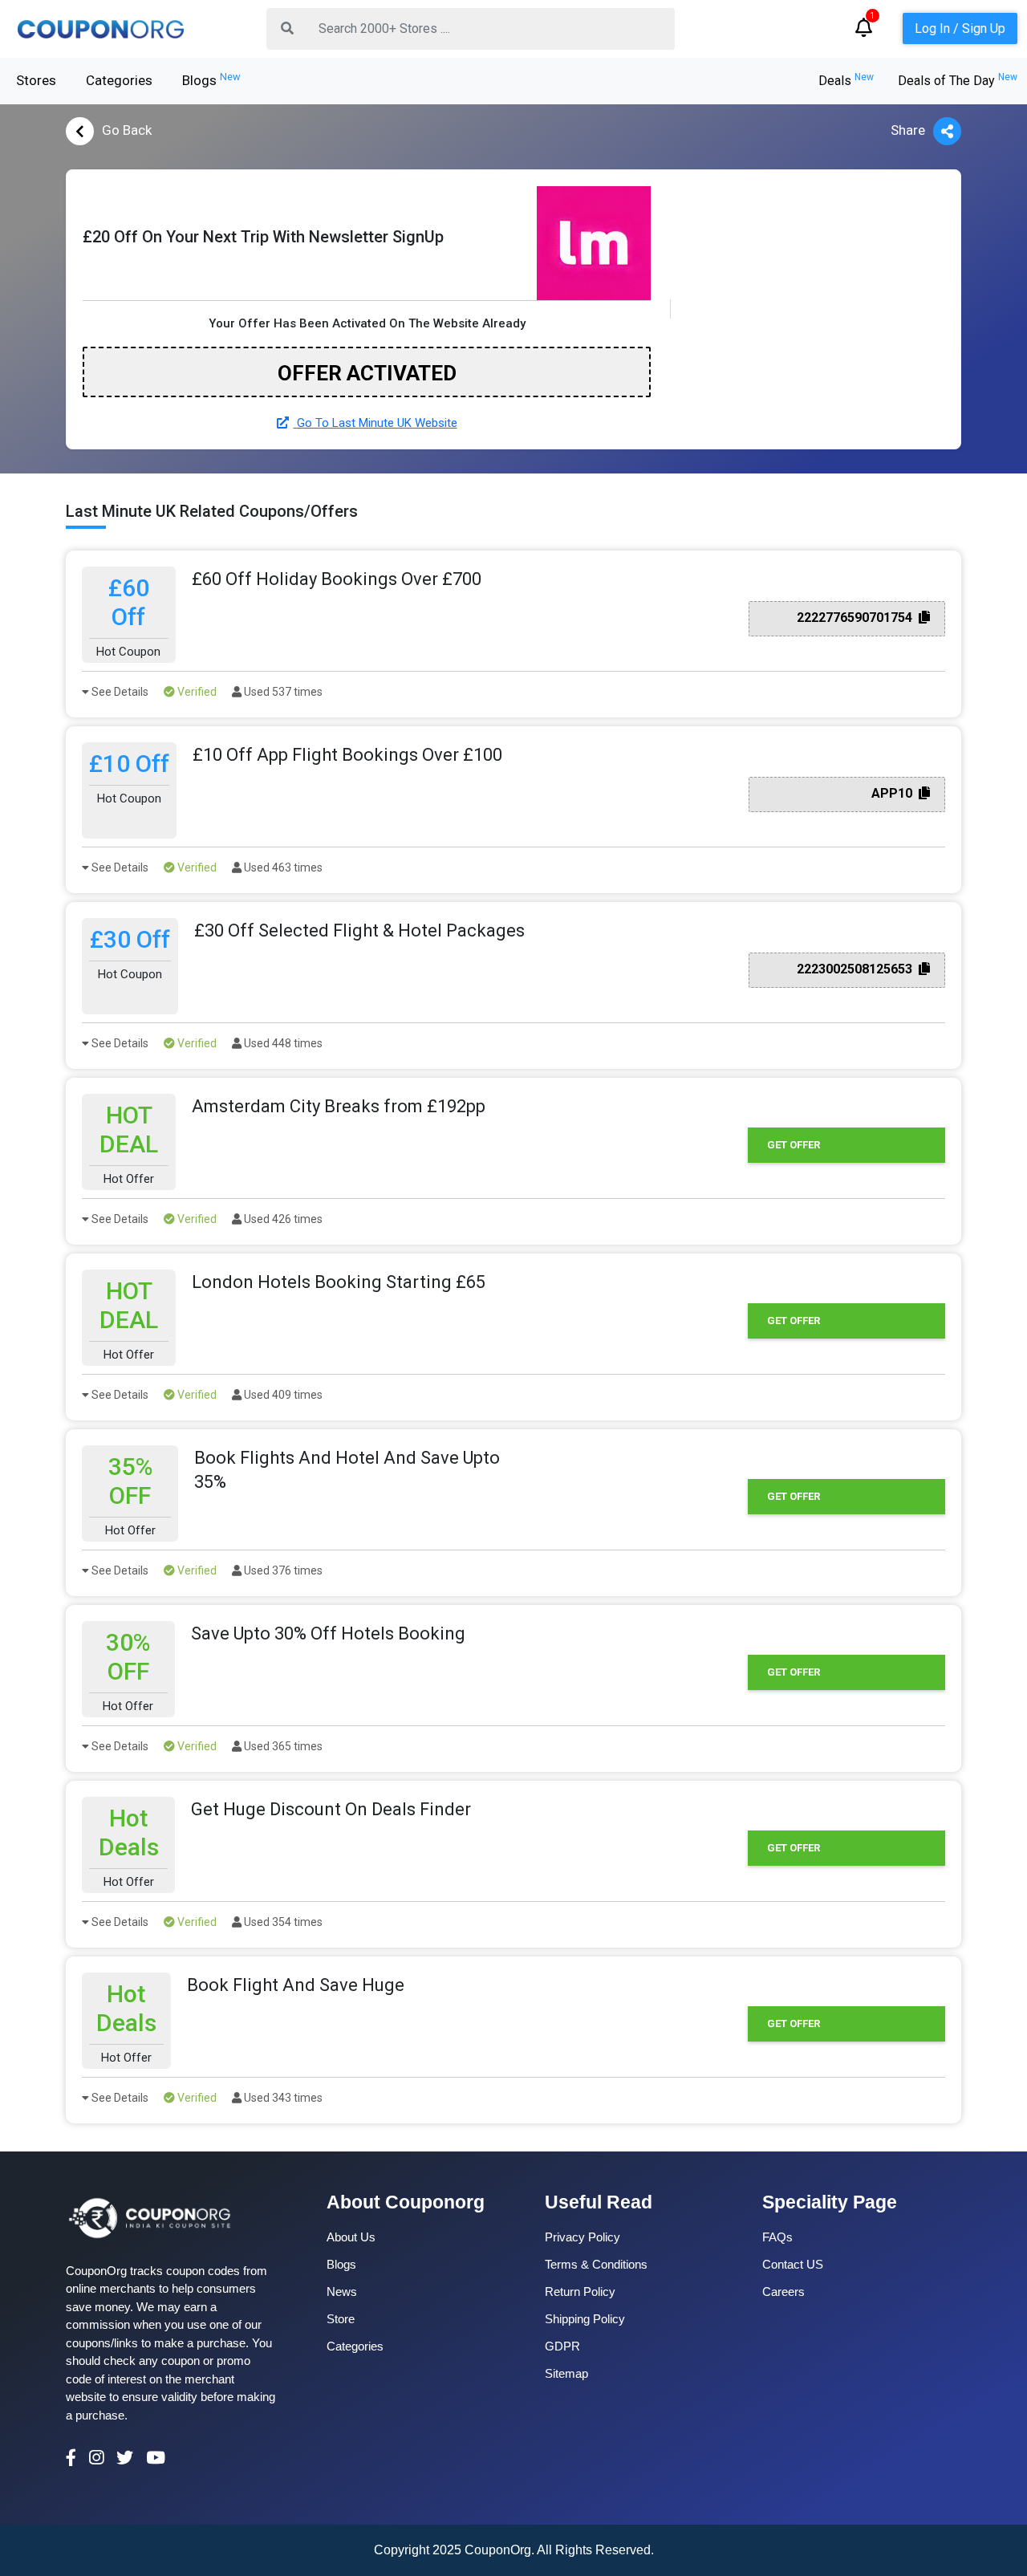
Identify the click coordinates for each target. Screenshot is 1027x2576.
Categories (119, 80)
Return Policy (580, 2292)
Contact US (793, 2264)
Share (908, 130)
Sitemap (566, 2373)
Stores (36, 80)
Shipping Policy (585, 2319)
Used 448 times (282, 1043)
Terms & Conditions (596, 2264)
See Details (119, 692)
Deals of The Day (958, 81)
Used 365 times (282, 1746)
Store (341, 2319)
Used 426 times (282, 1219)
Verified (196, 692)
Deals (846, 81)
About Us (351, 2237)
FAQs (777, 2237)
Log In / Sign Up (960, 28)
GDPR (562, 2346)
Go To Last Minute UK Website (375, 423)
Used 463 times (282, 867)
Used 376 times (282, 1570)
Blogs (211, 79)
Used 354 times (282, 1922)
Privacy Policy (583, 2237)
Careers (783, 2292)
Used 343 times (282, 2098)
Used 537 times (282, 692)
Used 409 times (282, 1395)
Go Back (127, 130)
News (342, 2292)
